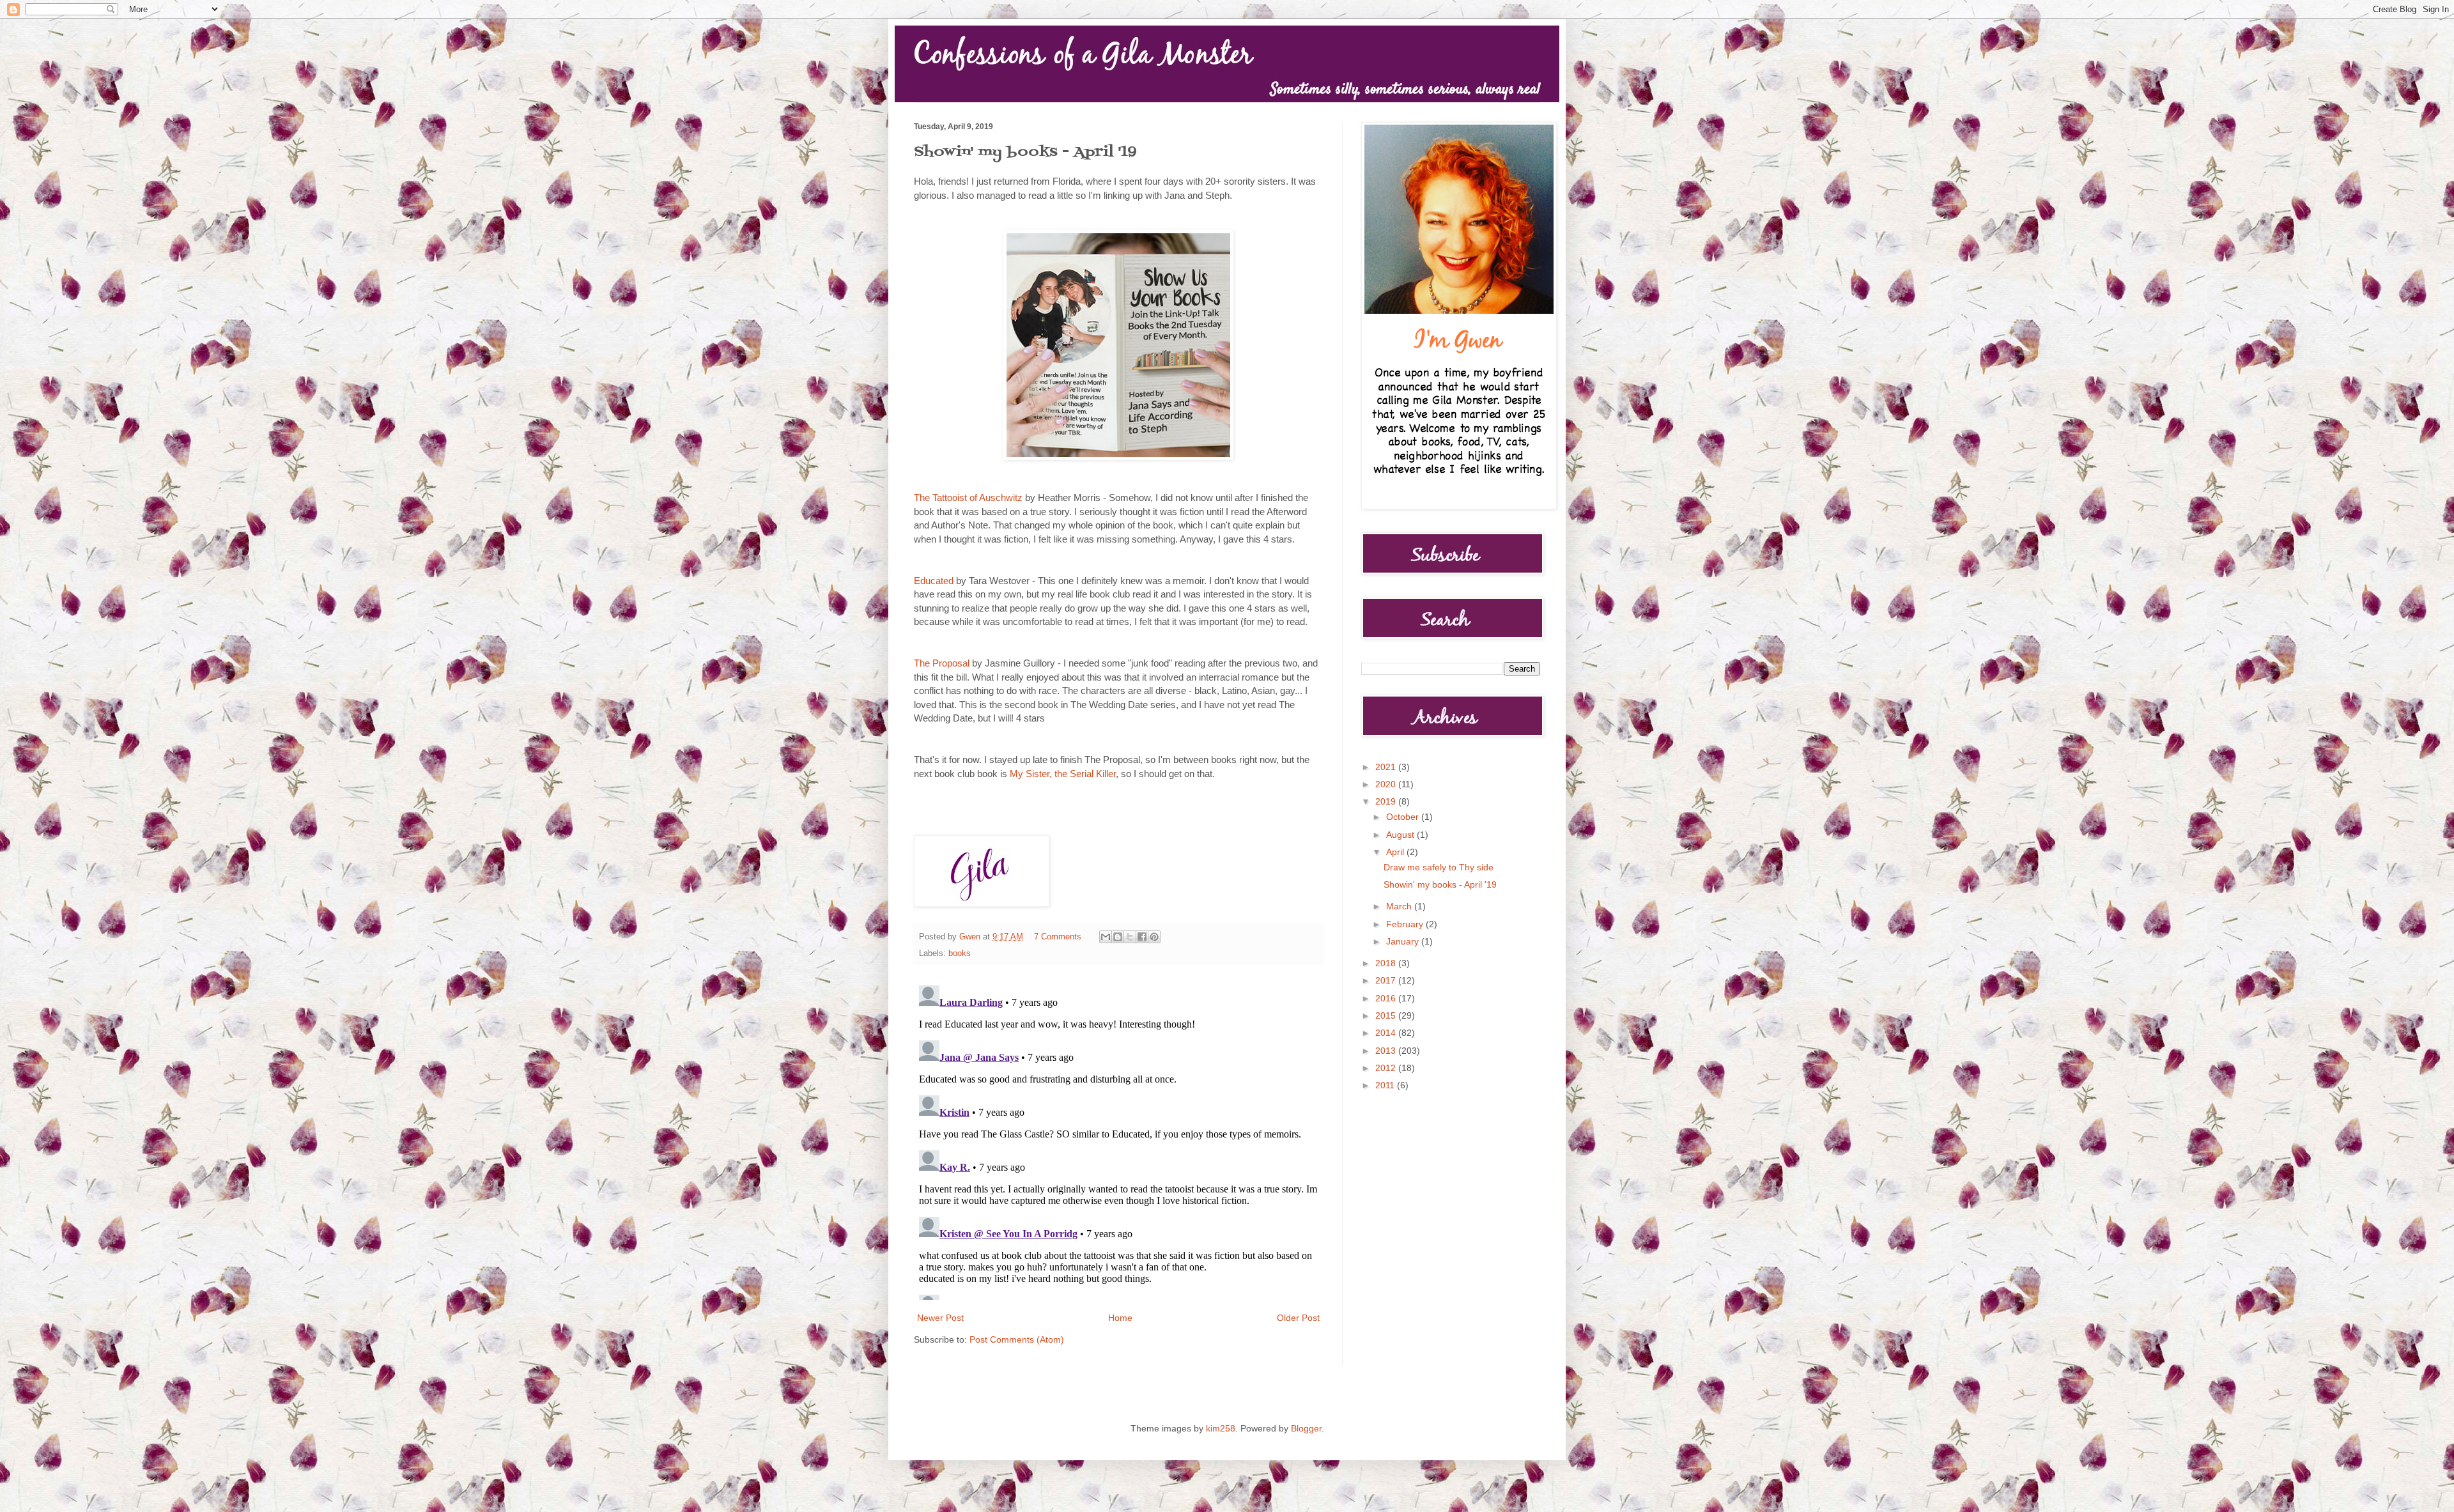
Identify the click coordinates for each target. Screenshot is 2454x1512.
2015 (1387, 1015)
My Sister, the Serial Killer (1063, 774)
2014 (1387, 1033)
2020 (1387, 784)
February (1406, 924)
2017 (1387, 980)
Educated (934, 581)
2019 (1387, 801)
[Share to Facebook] (1142, 937)
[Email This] (1106, 937)
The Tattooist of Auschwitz (968, 498)
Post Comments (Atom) (1017, 1339)
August (1401, 835)
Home (1120, 1318)
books (960, 953)
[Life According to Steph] (1118, 457)
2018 (1387, 963)
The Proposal (942, 663)
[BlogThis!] (1118, 937)
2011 (1386, 1085)
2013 (1387, 1051)
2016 (1387, 998)
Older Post (1298, 1318)
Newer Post (940, 1318)
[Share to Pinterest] (1154, 937)
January (1404, 941)
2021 (1387, 767)
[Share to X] (1130, 937)
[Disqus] (1118, 1140)
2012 (1387, 1068)
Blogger (1306, 1428)
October (1404, 817)
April (1396, 852)
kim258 (1221, 1428)
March (1400, 906)
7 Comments (1058, 937)
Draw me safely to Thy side (1439, 867)
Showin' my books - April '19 (1440, 884)
